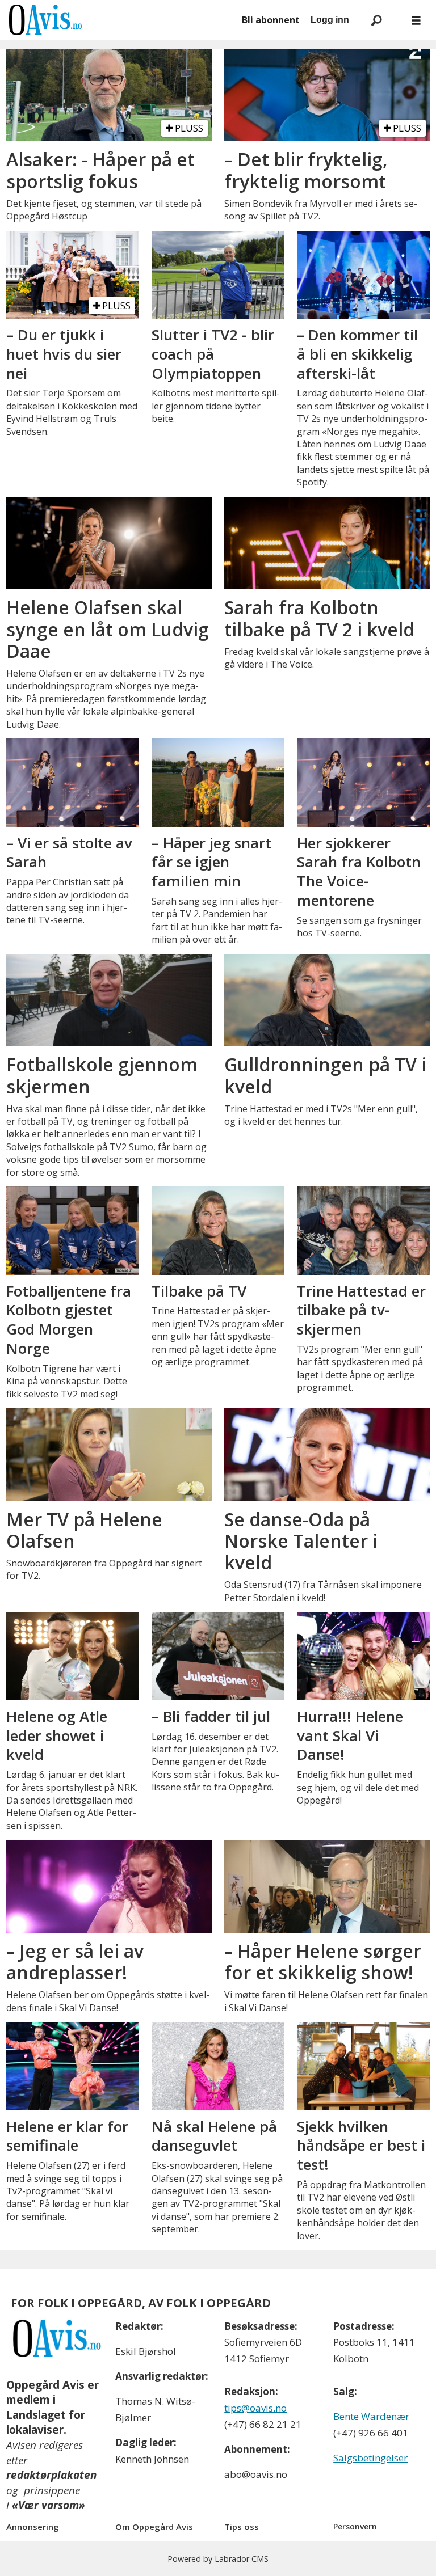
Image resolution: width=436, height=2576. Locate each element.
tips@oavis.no (255, 2408)
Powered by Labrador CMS (218, 2559)
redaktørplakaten (51, 2475)
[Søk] (376, 20)
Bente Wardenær (371, 2416)
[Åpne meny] (416, 20)
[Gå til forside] (119, 20)
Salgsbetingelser (370, 2458)
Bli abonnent (271, 20)
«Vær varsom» (49, 2505)
